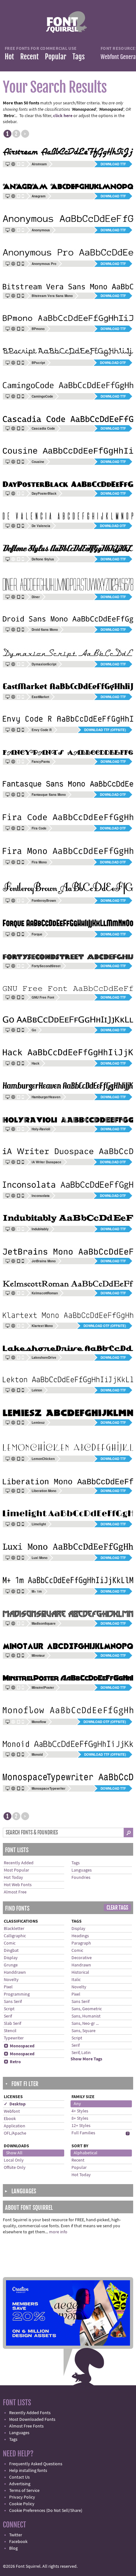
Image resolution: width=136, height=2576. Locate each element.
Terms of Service (24, 2491)
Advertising (20, 2484)
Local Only (14, 2160)
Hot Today (13, 1878)
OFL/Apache (15, 2133)
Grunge (11, 1965)
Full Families (83, 2133)
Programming (17, 1994)
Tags (79, 57)
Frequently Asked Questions (36, 2464)
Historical (80, 1972)
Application (15, 2126)
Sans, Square (83, 2031)
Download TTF (113, 164)
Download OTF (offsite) (105, 1326)
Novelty (11, 1980)
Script (9, 2009)
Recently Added (19, 1863)
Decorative (82, 1958)
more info (58, 2232)
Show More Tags (86, 2059)
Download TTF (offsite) (105, 730)
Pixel (8, 1987)
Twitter (16, 2535)
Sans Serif (13, 2002)
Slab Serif (12, 2024)
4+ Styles (80, 2111)
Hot (9, 57)
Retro (12, 2062)
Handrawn (81, 1965)
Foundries (81, 1878)
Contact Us (19, 2477)
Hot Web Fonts (18, 1885)
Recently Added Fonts (30, 2413)
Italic (76, 1980)
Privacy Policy (22, 2497)
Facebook (18, 2542)
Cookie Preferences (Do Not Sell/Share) (46, 2511)
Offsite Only (15, 2168)
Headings (80, 1936)
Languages (82, 1870)
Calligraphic (15, 1936)
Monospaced (19, 2046)
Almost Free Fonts (26, 2426)
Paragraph (81, 1943)
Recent (29, 57)
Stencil (10, 2031)
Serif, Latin (81, 2053)
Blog (13, 2548)
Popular (56, 57)
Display (11, 1958)
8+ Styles (80, 2118)
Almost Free (15, 1892)
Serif (8, 2016)
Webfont (12, 2111)
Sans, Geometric (87, 2009)
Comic (10, 1943)
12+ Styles (81, 2126)
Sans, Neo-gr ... (85, 2024)
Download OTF (113, 363)
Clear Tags (117, 1908)
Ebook (10, 2119)
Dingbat (11, 1951)
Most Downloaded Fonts (32, 2420)
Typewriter (14, 2038)
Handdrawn (15, 1972)
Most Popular (16, 1870)
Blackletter (14, 1929)
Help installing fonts (28, 2471)
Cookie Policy (22, 2504)
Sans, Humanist (86, 2016)
